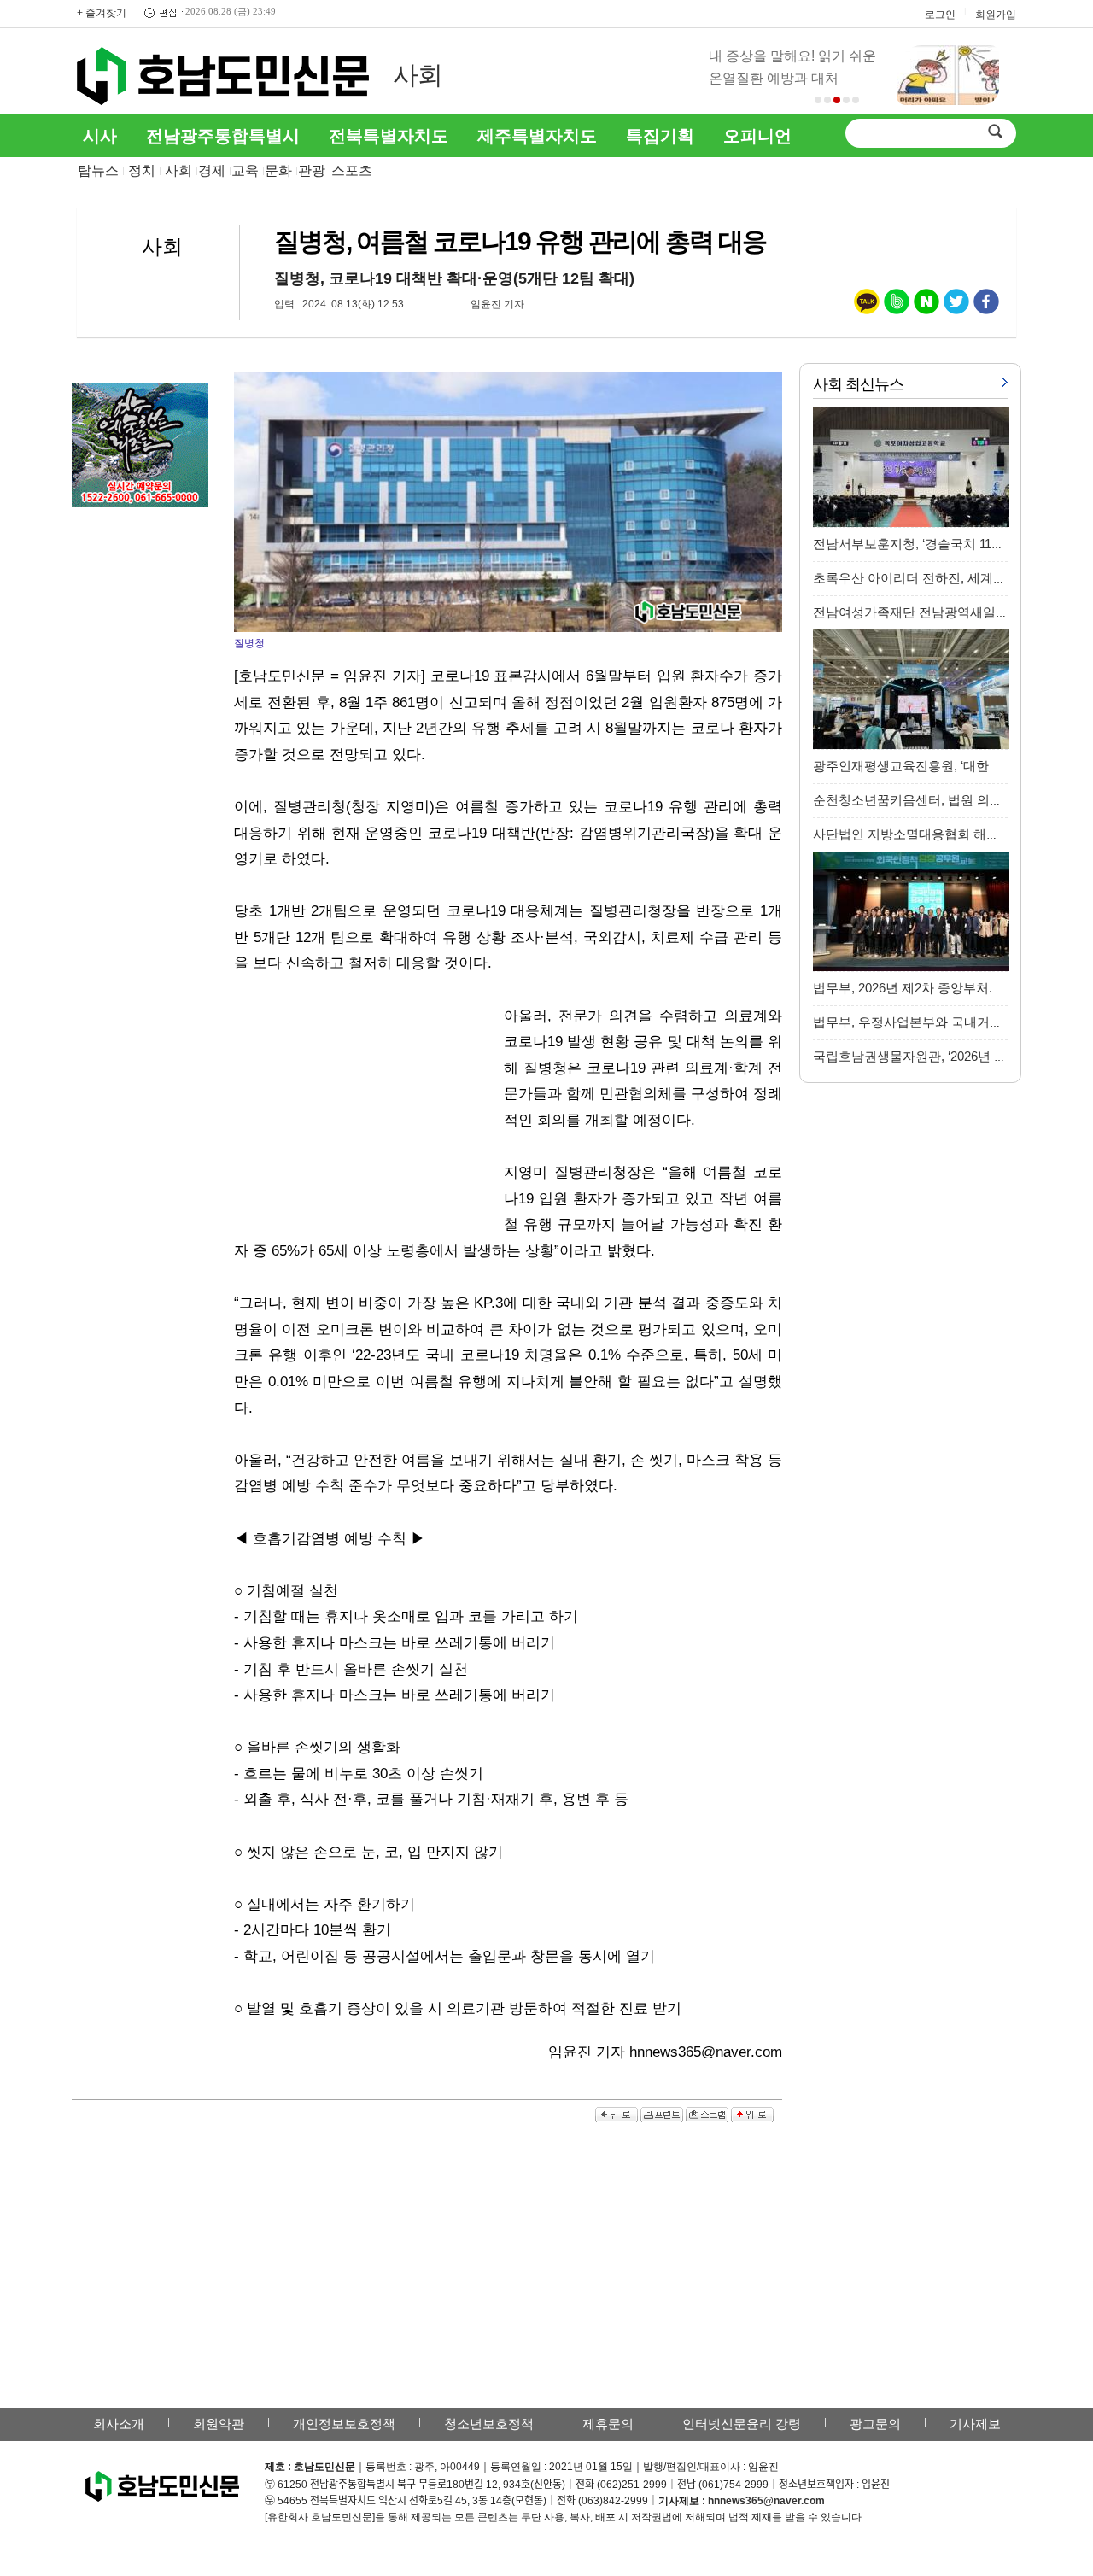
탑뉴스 (98, 170)
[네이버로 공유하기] (926, 305)
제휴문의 (608, 2424)
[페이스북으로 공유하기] (986, 305)
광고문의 (875, 2424)
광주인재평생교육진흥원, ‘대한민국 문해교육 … (949, 766)
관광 (312, 170)
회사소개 (119, 2424)
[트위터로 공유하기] (956, 305)
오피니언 (757, 136)
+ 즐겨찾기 (102, 13)
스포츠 (352, 170)
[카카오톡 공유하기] (867, 305)
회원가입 (996, 15)
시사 (100, 136)
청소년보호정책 (489, 2424)
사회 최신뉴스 (858, 384)
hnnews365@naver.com (766, 2501)
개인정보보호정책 (344, 2424)
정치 (142, 170)
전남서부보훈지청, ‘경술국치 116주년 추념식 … (947, 544)
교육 (245, 170)
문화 (278, 170)
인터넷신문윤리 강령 (742, 2424)
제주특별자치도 (537, 136)
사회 (418, 75)
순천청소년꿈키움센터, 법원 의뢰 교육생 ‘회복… (951, 800)
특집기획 (660, 136)
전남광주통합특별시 (223, 136)
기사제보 (975, 2424)
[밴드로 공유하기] (897, 305)
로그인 (940, 15)
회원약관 (219, 2424)
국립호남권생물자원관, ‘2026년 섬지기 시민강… (950, 1056)
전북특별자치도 (389, 136)
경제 (212, 170)
